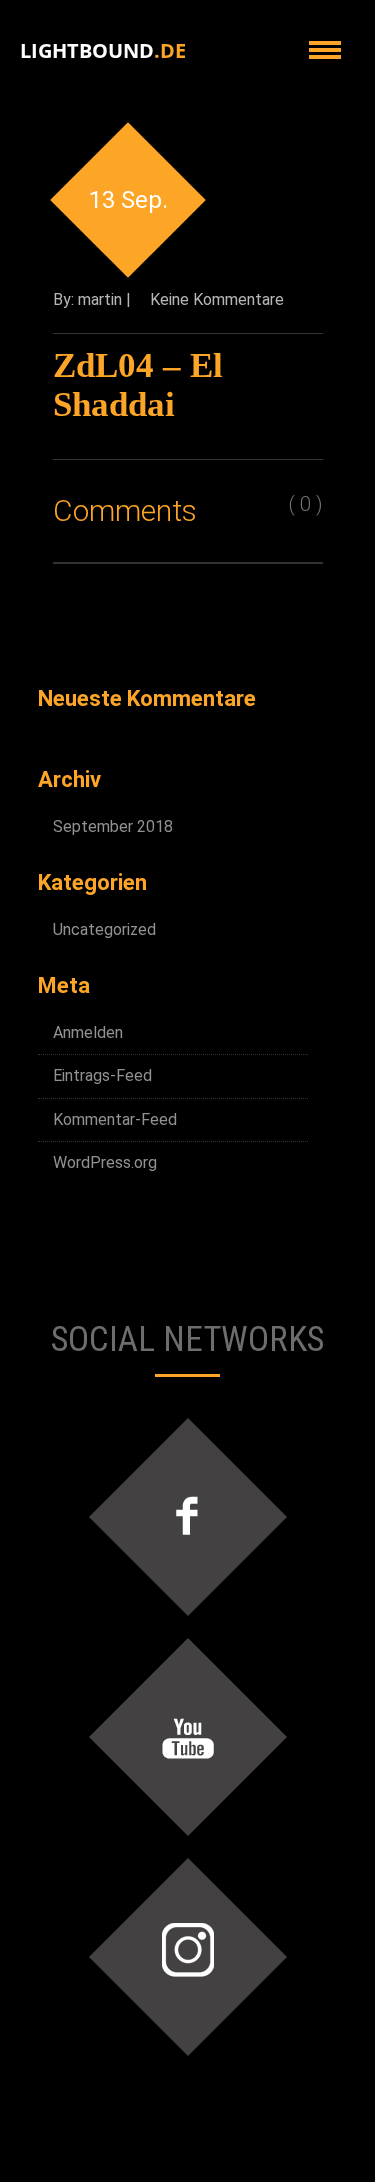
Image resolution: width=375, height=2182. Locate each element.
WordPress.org (105, 1162)
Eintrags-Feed (102, 1075)
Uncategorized (104, 929)
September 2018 (113, 826)
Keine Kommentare (217, 299)
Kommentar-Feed (115, 1119)
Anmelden (88, 1032)
